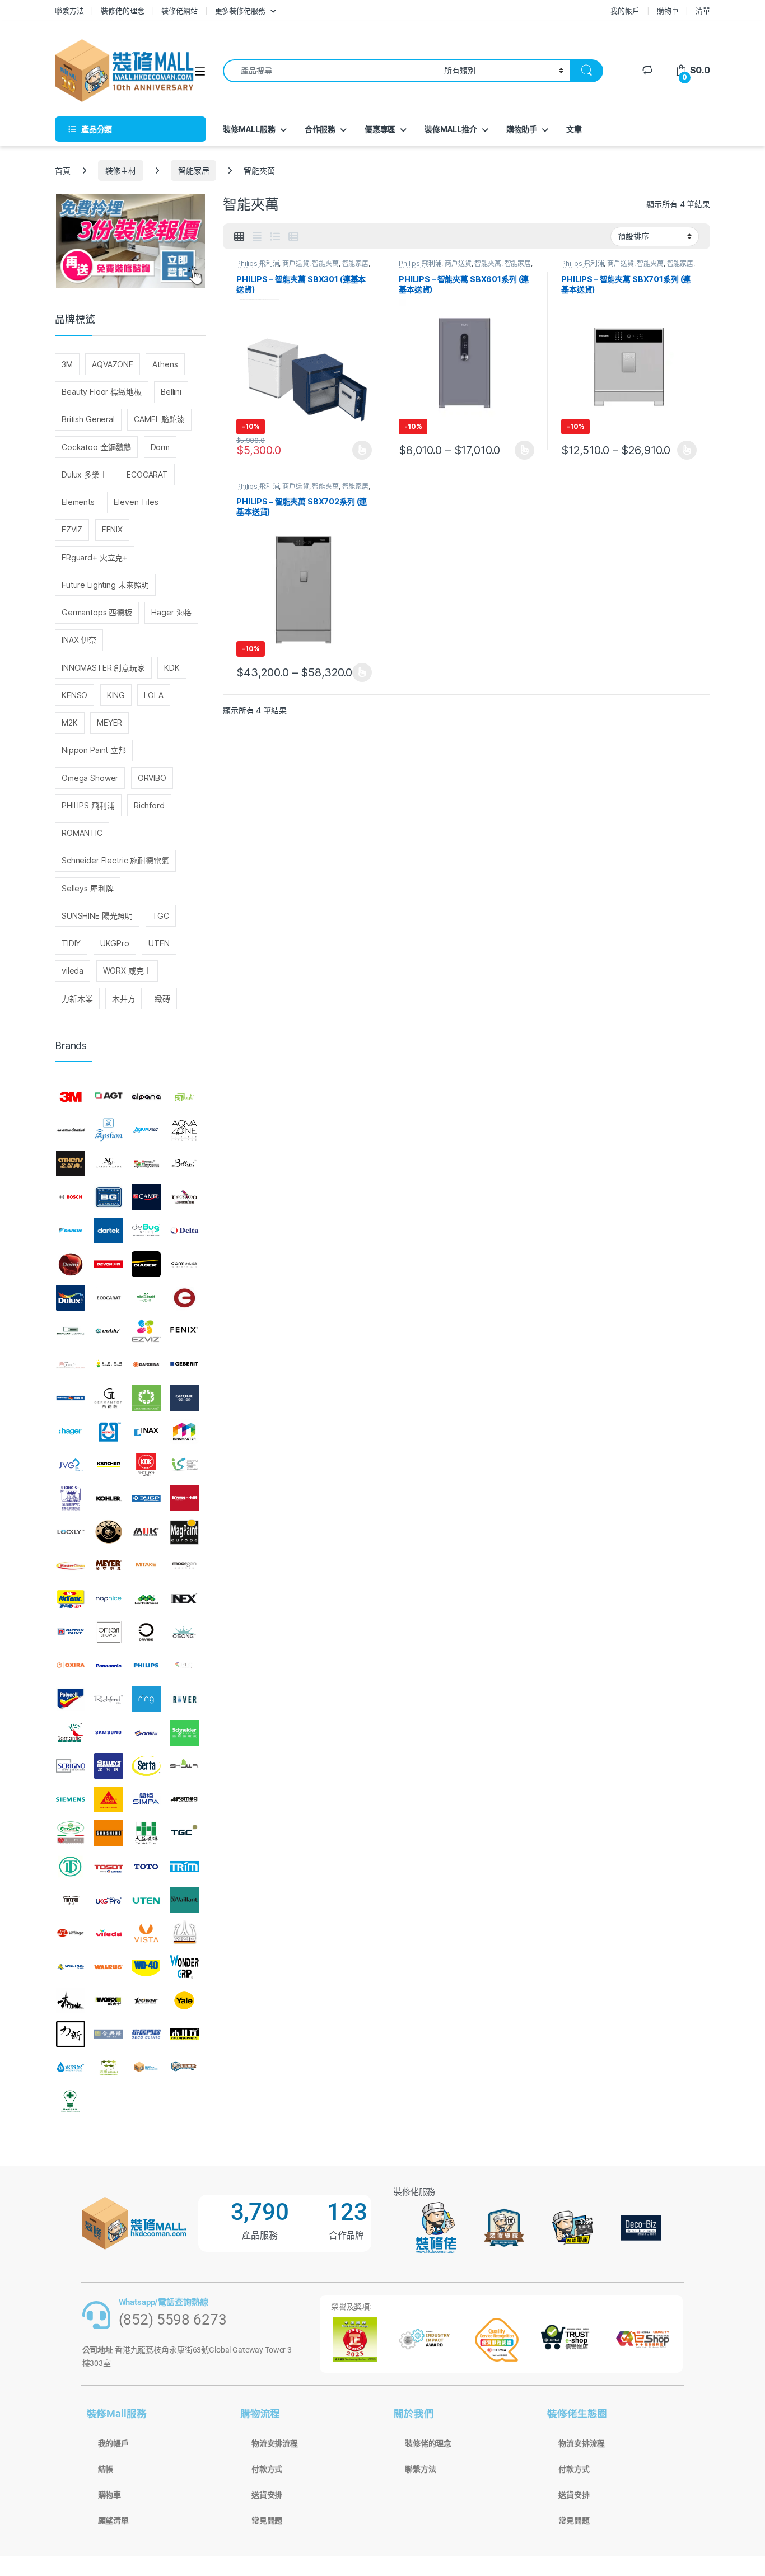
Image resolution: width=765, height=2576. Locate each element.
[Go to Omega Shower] (109, 1632)
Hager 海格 (171, 612)
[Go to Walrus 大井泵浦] (71, 1967)
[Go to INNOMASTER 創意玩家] (184, 1432)
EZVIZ (72, 529)
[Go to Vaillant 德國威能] (184, 1900)
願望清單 (113, 2521)
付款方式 (267, 2469)
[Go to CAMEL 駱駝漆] (146, 1197)
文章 (574, 129)
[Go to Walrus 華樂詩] (109, 1967)
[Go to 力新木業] (71, 2034)
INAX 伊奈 (79, 640)
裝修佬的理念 (122, 11)
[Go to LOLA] (109, 1532)
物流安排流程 (275, 2443)
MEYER (109, 723)
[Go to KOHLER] (109, 1498)
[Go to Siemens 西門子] (71, 1799)
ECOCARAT (147, 474)
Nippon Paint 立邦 (94, 750)
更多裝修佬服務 (240, 11)
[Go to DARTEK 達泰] (109, 1231)
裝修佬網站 (179, 11)
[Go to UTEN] (146, 1900)
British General (88, 419)
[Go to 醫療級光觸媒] (71, 2101)
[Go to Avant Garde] (109, 1164)
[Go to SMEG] (184, 1799)
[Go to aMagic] (184, 1097)
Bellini (171, 392)
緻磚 (162, 999)
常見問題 (267, 2521)
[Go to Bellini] (184, 1164)
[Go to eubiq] (109, 1331)
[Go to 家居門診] (146, 2034)
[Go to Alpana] (146, 1097)
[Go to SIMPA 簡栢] (146, 1799)
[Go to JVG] (71, 1465)
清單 (703, 11)
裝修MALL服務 (249, 129)
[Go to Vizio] (184, 1933)
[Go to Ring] (146, 1699)
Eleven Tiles (136, 502)
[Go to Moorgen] (184, 1565)
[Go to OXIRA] (71, 1666)
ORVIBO (152, 778)
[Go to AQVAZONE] (184, 1130)
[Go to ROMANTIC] (71, 1733)
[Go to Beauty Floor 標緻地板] (146, 1164)
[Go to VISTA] (146, 1933)
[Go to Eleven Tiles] (71, 1331)
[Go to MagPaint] (184, 1532)
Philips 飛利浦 (258, 263)
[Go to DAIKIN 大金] (71, 1231)
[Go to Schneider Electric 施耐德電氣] (184, 1733)
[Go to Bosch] (71, 1197)
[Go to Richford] (109, 1699)
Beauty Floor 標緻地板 (102, 392)
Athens (165, 364)
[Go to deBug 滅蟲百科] (146, 1231)
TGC (161, 916)
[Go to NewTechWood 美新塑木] (146, 1599)
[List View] (275, 237)
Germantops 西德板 (97, 612)
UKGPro (115, 943)
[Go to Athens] (71, 1164)
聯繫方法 (69, 11)
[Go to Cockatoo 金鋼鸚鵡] (184, 1197)
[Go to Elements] (184, 1298)
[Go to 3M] (71, 1097)
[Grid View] (239, 237)
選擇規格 (362, 450)
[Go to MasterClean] (71, 1565)
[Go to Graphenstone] (146, 1398)
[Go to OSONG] (184, 1632)
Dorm (160, 447)
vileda (73, 971)
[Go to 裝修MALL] (146, 2068)
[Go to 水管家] (71, 2068)
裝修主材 (121, 170)
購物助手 (522, 129)
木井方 (124, 999)
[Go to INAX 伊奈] (146, 1432)
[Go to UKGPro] (109, 1900)
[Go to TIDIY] (71, 1867)
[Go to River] (184, 1699)
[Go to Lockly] (71, 1532)
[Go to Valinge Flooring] (71, 1933)
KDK (172, 668)
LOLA (153, 695)
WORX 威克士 (127, 971)
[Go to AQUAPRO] (146, 1130)
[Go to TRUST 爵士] (71, 1900)
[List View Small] (293, 237)
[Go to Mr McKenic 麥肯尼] (71, 1599)
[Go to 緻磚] (109, 2068)
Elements (78, 502)
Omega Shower (90, 778)
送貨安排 (267, 2495)
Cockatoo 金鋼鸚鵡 (96, 447)
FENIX (112, 529)
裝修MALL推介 (451, 129)
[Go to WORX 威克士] (109, 2000)
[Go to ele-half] (146, 1298)
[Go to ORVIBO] (146, 1632)
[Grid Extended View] (257, 237)
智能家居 (193, 170)
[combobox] (330, 71)
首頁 (63, 170)
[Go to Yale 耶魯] (184, 2000)
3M (67, 364)
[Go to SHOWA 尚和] (184, 1766)
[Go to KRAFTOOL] (146, 1498)
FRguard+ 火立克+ (95, 557)
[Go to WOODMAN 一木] (71, 2000)
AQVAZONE (113, 364)
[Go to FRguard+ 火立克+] (71, 1364)
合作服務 (320, 129)
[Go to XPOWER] (146, 2000)
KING (116, 695)
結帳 (106, 2469)
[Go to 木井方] (184, 2034)
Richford (149, 805)
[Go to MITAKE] (146, 1565)
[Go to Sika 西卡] (109, 1799)
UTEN (159, 943)
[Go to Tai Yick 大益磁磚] (146, 1833)
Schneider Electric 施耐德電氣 (115, 860)
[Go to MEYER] (109, 1565)
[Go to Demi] (71, 1264)
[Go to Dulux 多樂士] (71, 1298)
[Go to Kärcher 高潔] (109, 1465)
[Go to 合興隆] (109, 2034)
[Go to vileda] (109, 1933)
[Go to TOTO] (146, 1867)
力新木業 (77, 999)
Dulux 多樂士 (85, 474)
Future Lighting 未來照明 (105, 585)
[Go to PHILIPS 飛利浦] (146, 1666)
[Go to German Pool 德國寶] (71, 1398)
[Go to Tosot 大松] (109, 1867)
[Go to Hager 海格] (71, 1432)
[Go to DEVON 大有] (109, 1264)
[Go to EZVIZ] (146, 1331)
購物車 (668, 11)
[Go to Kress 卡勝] (184, 1498)
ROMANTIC (82, 833)
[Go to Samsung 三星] (109, 1733)
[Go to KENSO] (184, 1465)
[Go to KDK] (146, 1465)
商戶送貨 (295, 263)
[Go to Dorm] (184, 1264)
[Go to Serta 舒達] (146, 1766)
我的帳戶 (625, 11)
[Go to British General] (109, 1197)
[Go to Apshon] (109, 1130)
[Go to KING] (71, 1498)
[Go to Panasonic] (109, 1666)
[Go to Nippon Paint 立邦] (71, 1632)
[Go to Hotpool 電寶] (109, 1432)
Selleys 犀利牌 (87, 888)
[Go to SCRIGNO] (71, 1766)
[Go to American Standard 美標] (71, 1130)
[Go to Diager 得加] (146, 1264)
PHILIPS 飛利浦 (88, 805)
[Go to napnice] (109, 1599)
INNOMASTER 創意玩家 (103, 668)
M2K (70, 723)
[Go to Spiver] (71, 1833)
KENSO (74, 695)
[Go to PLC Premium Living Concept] (184, 1666)
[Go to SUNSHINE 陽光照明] (109, 1833)
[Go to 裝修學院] (184, 2068)
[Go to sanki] (146, 1733)
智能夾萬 (325, 263)
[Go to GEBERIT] (184, 1364)
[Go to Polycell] (71, 1699)
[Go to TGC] (184, 1833)
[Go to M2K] (146, 1532)
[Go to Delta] (184, 1231)
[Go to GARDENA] (146, 1364)
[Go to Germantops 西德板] (109, 1398)
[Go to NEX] (184, 1599)
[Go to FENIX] (184, 1331)
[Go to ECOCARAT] (109, 1298)
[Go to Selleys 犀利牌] (109, 1766)
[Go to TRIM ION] (184, 1867)
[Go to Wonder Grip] (184, 1967)
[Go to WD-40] (146, 1967)
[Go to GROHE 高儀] (184, 1398)
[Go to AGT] (109, 1097)
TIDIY (71, 943)
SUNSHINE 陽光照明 (97, 916)
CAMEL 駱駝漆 (159, 419)
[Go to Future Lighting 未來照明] (109, 1364)
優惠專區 (380, 129)
